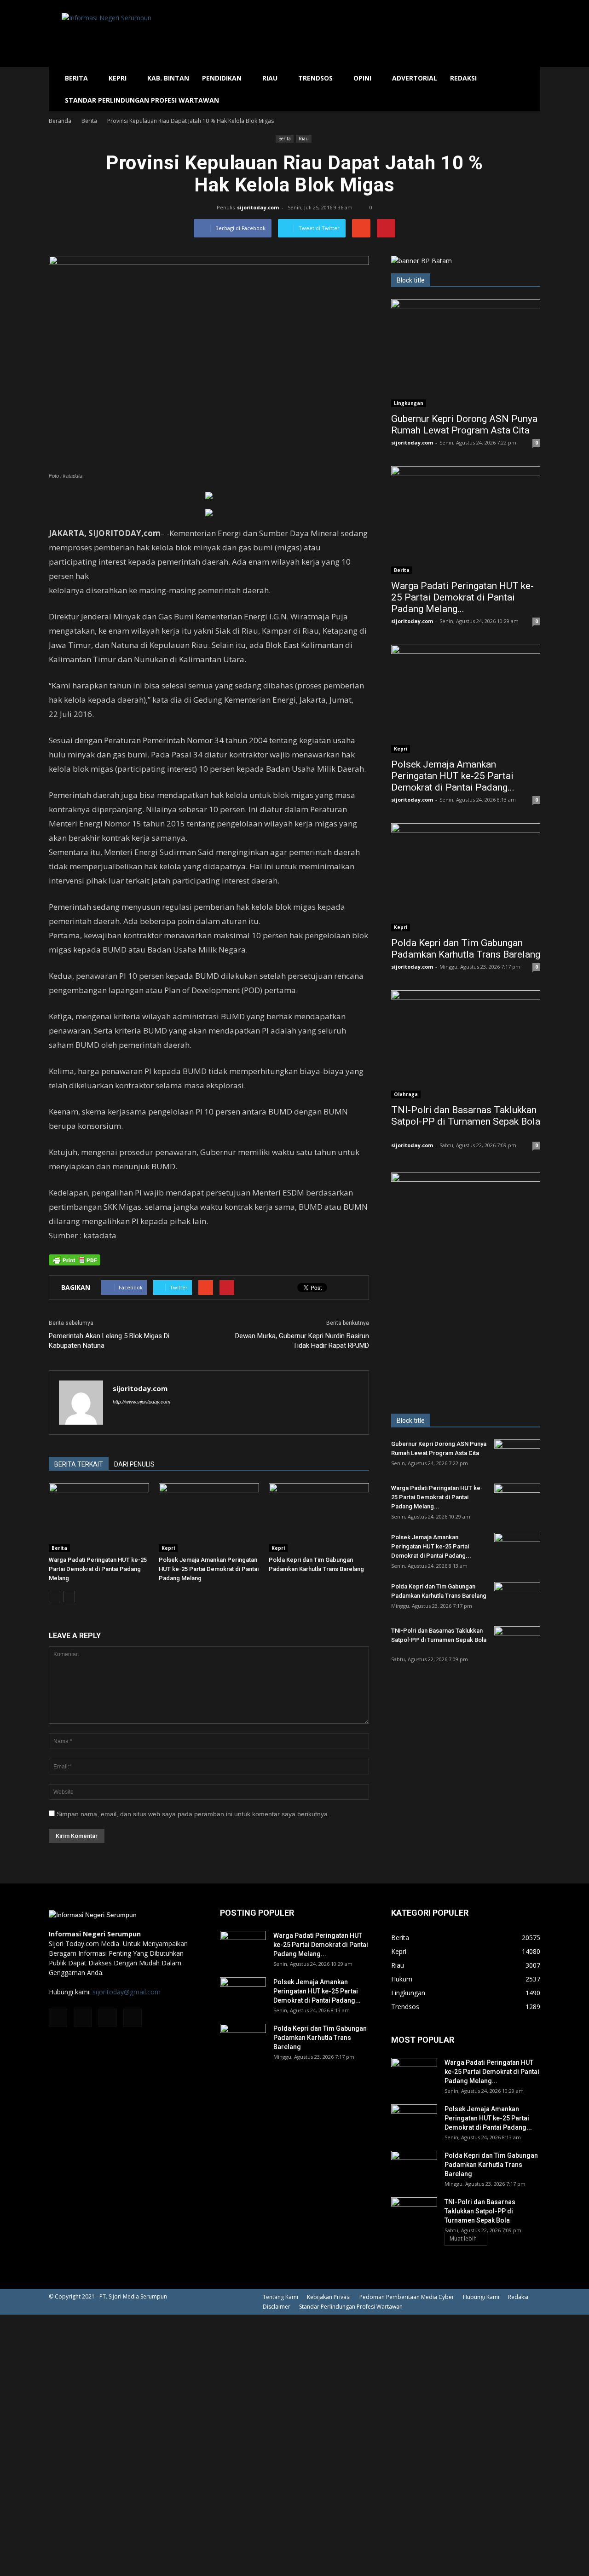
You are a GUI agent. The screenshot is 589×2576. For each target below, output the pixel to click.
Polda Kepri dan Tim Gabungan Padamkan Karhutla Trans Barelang (466, 949)
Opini (362, 78)
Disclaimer (277, 2307)
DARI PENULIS (134, 1464)
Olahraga (406, 1094)
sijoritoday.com (258, 207)
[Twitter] (108, 2018)
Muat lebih (463, 2238)
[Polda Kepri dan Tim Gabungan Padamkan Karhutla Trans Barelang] (319, 1518)
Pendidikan (222, 78)
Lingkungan (409, 403)
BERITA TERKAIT (79, 1464)
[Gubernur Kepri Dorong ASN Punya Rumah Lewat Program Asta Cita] (466, 353)
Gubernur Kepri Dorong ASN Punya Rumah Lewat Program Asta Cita (464, 425)
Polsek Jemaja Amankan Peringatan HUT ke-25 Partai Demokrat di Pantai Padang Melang (209, 1569)
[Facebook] (58, 2018)
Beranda (60, 121)
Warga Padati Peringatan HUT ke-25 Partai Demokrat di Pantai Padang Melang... (462, 597)
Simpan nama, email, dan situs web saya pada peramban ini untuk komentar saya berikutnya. (193, 1814)
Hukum (402, 1979)
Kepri (118, 78)
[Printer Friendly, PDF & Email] (75, 1260)
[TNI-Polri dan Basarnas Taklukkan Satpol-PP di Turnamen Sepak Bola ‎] (466, 1044)
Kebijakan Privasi (329, 2297)
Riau (270, 78)
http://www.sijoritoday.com (141, 1402)
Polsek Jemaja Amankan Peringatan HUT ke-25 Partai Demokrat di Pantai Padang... (453, 776)
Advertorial (415, 78)
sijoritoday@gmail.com (127, 1992)
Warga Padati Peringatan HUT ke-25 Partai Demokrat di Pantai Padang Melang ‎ (98, 1569)
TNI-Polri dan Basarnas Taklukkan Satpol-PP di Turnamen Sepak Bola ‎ (466, 1116)
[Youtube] (133, 2018)
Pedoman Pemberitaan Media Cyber (407, 2297)
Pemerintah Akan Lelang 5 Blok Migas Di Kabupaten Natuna (109, 1341)
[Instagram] (83, 2018)
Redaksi (463, 78)
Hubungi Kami (481, 2297)
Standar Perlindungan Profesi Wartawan (142, 100)
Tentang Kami (280, 2297)
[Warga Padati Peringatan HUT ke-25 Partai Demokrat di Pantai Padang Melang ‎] (99, 1518)
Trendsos (315, 78)
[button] (529, 89)
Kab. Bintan (168, 78)
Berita (76, 78)
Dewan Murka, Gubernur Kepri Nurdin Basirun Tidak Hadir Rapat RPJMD (302, 1341)
